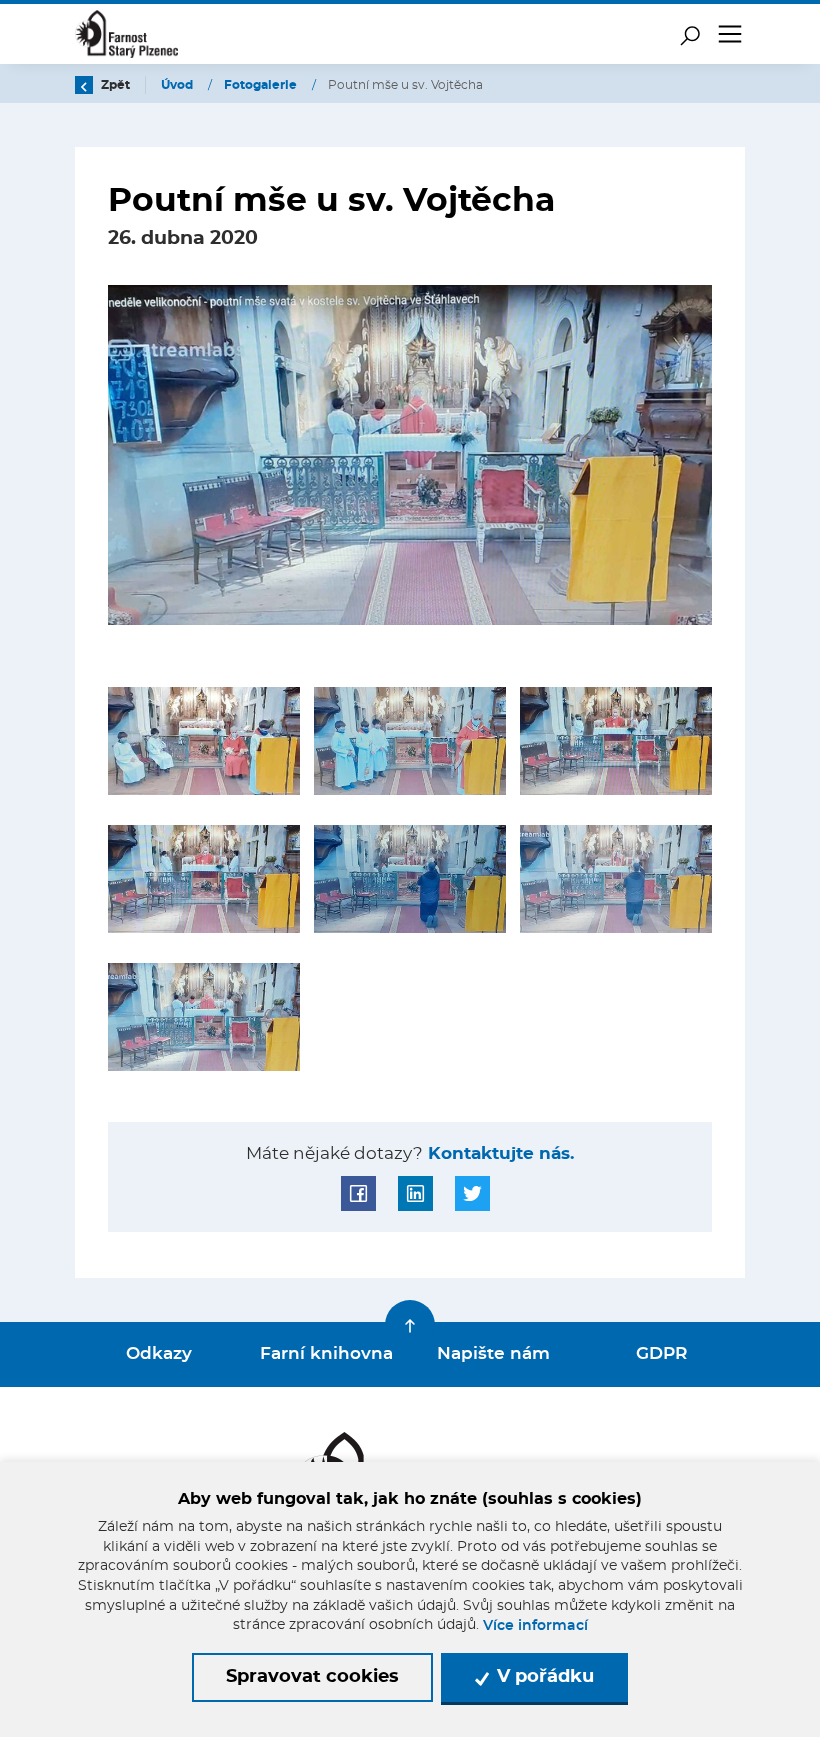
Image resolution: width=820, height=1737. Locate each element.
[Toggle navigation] (730, 34)
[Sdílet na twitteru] (472, 1193)
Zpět (114, 85)
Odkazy (159, 1354)
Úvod (178, 85)
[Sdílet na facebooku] (358, 1193)
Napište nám (493, 1354)
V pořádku (543, 1677)
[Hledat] (690, 34)
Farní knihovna (326, 1354)
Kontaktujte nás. (498, 1154)
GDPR (661, 1354)
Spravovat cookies (312, 1677)
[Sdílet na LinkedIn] (415, 1193)
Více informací (535, 1626)
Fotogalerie (262, 85)
